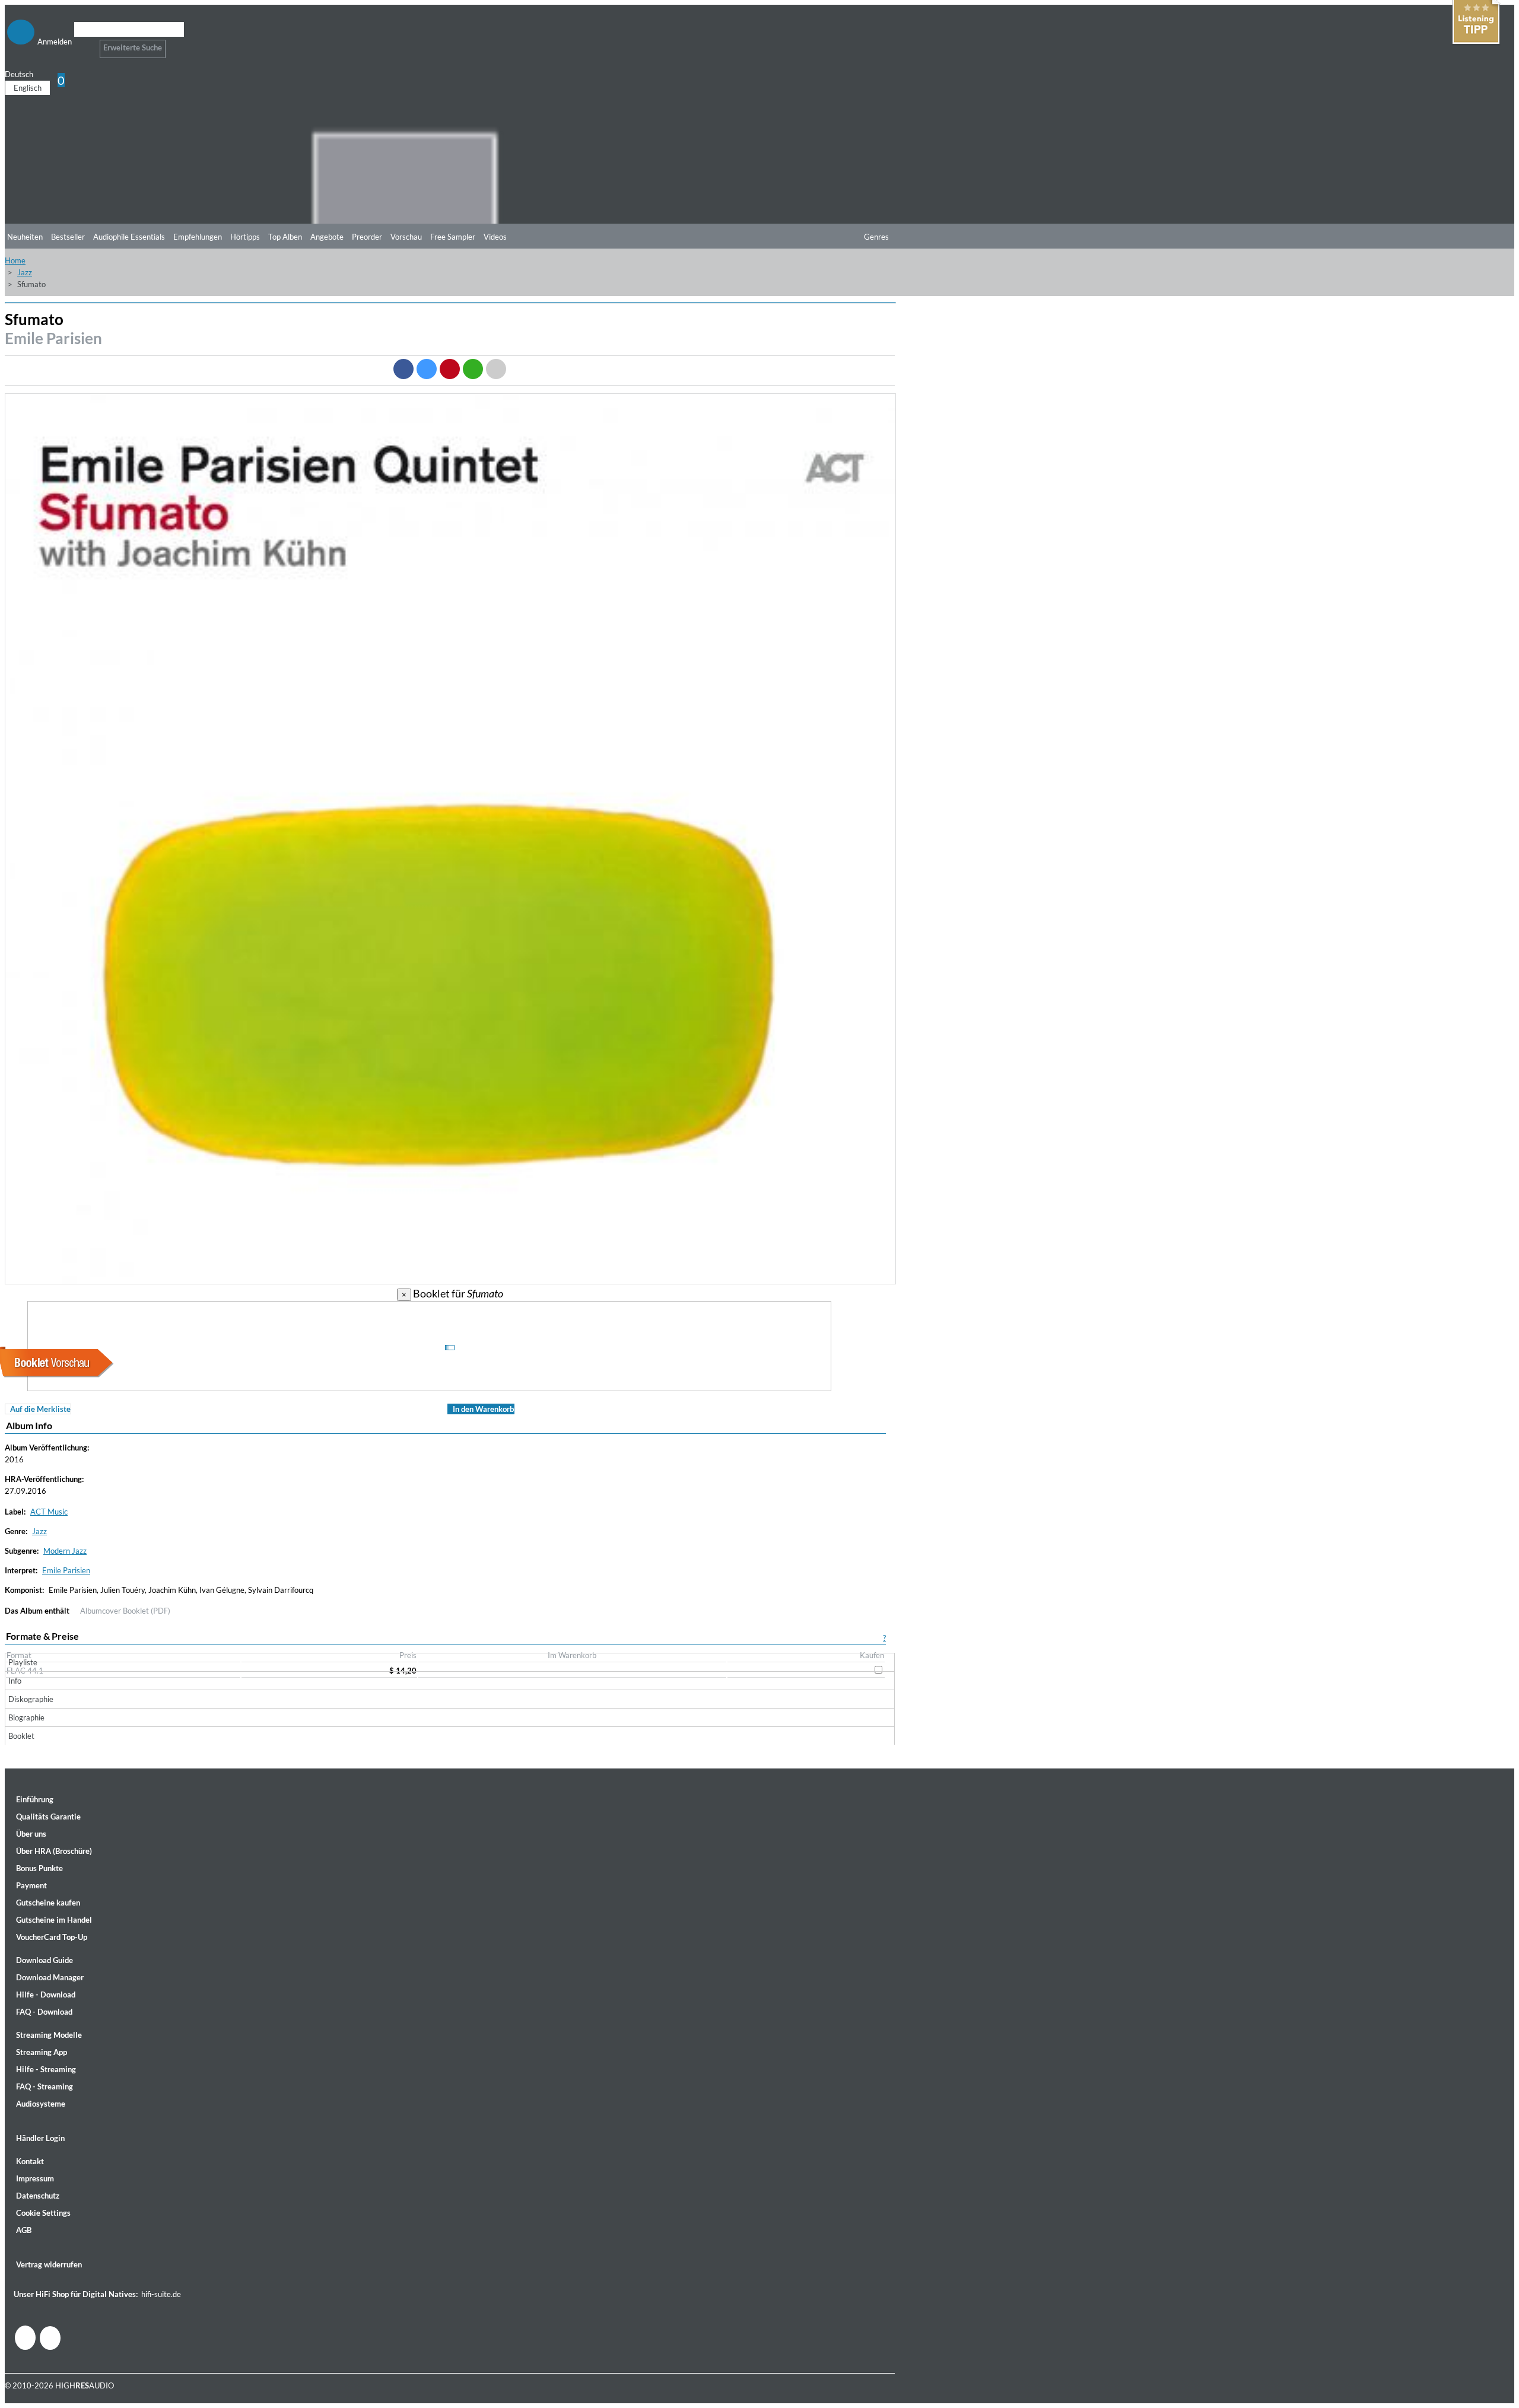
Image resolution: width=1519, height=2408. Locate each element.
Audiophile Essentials (129, 237)
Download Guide (45, 1960)
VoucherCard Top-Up (52, 1937)
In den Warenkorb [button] (483, 1409)
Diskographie (31, 1699)
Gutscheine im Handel (54, 1920)
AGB (24, 2230)
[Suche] (82, 44)
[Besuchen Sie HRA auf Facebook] (25, 2338)
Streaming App (42, 2052)
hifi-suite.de (161, 2294)
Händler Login (40, 2138)
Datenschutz (38, 2196)
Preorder (367, 237)
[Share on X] (427, 369)
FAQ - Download (44, 2012)
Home (15, 260)
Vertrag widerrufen (49, 2264)
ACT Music (49, 1512)
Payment (31, 1885)
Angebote (327, 237)
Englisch (28, 88)
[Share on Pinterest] (450, 369)
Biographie (26, 1717)
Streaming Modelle (49, 2035)
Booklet (21, 1736)
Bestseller (68, 237)
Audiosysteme (41, 2104)
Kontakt (30, 2161)
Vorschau (406, 237)
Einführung (35, 1799)
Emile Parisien (53, 338)
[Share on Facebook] (403, 369)
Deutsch (19, 74)
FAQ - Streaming (45, 2086)
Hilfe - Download (46, 1995)
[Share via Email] (496, 369)
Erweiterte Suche (133, 47)
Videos (495, 237)
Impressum (35, 2178)
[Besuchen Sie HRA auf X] (50, 2338)
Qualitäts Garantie (48, 1817)
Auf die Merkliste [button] (40, 1409)
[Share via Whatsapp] (473, 369)
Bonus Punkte (39, 1868)
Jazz (25, 272)
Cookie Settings (43, 2213)
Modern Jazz (65, 1551)
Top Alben (285, 237)
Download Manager (50, 1977)
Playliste (23, 1662)
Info (15, 1681)
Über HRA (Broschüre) (54, 1851)
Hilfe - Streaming (46, 2069)
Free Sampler (453, 237)
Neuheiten (25, 237)
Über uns (31, 1834)
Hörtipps (245, 237)
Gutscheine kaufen (48, 1903)
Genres (876, 237)
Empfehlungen (198, 237)
